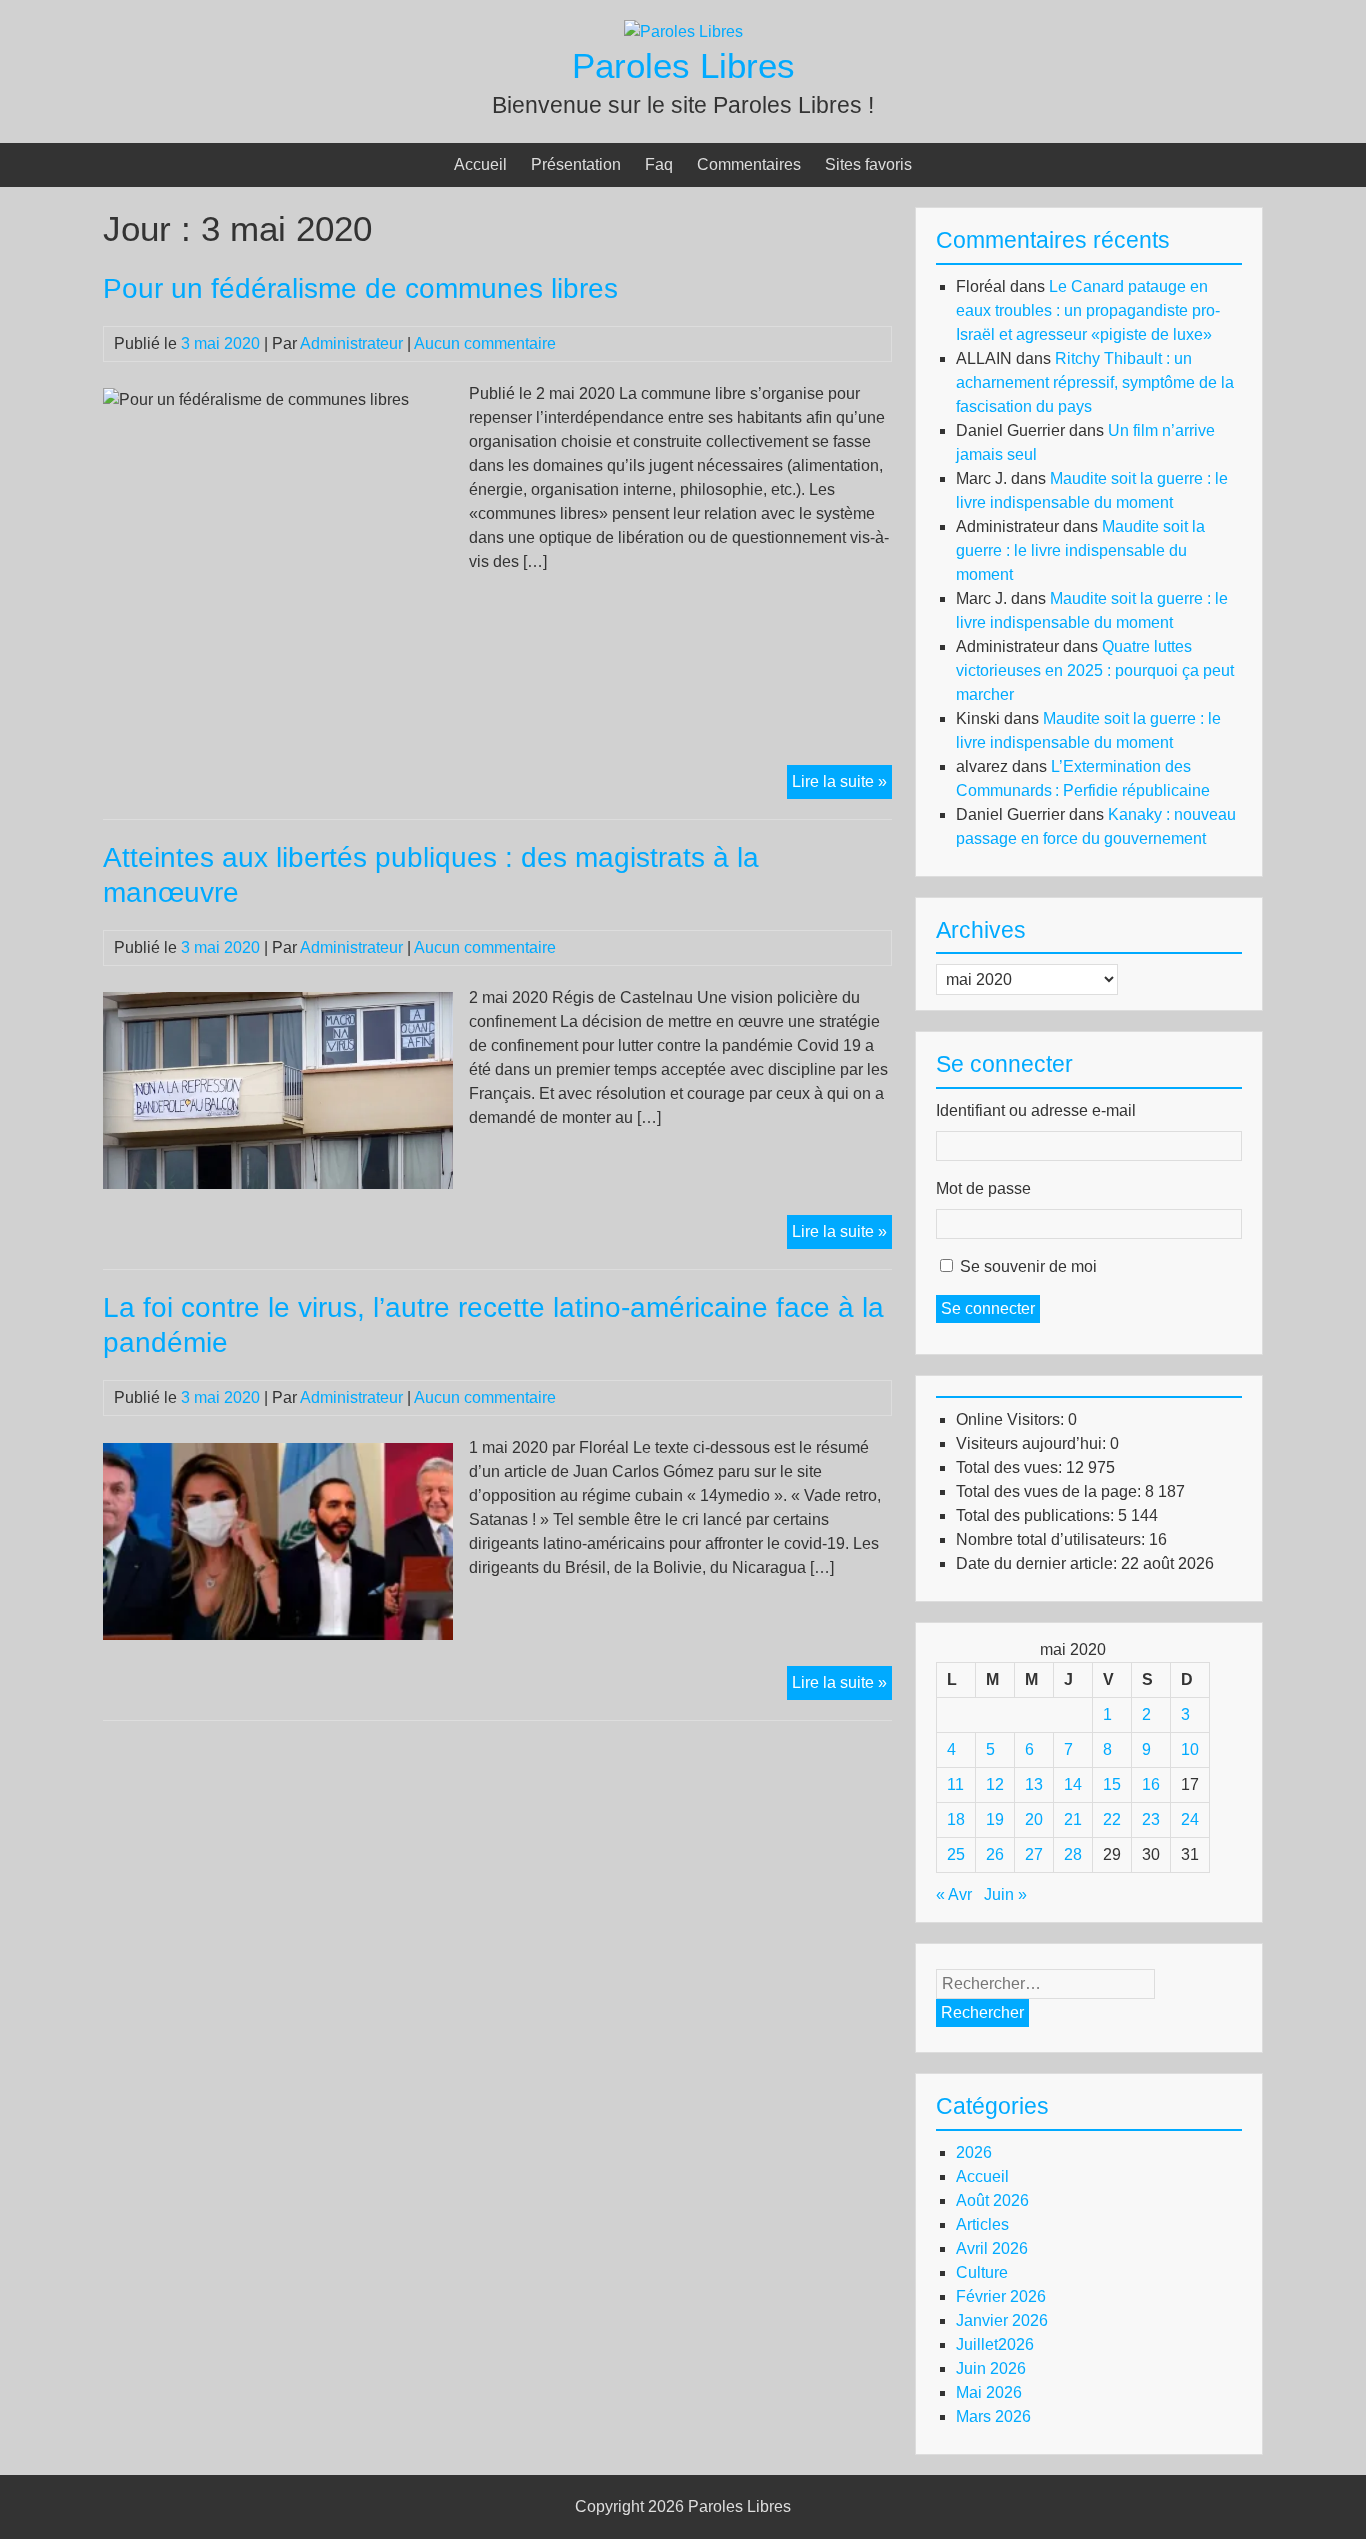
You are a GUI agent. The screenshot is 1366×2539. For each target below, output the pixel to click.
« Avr (954, 1894)
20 (1034, 1819)
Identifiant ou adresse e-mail (1036, 1110)
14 (1073, 1784)
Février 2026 (1001, 2296)
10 (1190, 1749)
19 (995, 1819)
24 (1190, 1819)
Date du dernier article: (1038, 1563)
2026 (974, 2152)
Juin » (1005, 1894)
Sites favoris (868, 164)
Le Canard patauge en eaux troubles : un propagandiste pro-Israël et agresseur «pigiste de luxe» (1088, 310)
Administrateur (351, 343)
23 (1151, 1819)
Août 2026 (992, 2200)
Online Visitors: (1012, 1419)
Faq (659, 164)
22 (1112, 1819)
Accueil (480, 164)
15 (1112, 1784)
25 (956, 1854)
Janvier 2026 (1002, 2320)
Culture (982, 2272)
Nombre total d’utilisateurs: (1052, 1539)
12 (995, 1784)
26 (995, 1854)
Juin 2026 (991, 2368)
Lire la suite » (842, 785)
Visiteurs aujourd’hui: (1033, 1443)
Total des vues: (1011, 1467)
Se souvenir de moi (1028, 1266)
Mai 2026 (989, 2392)
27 (1034, 1854)
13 (1034, 1784)
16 (1151, 1784)
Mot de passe (983, 1188)
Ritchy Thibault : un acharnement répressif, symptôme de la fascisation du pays (1095, 382)
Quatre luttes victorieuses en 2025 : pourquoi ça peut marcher (1095, 670)
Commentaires (749, 164)
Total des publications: (1037, 1515)
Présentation (576, 164)
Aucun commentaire (485, 343)
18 (956, 1819)
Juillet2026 (995, 2344)
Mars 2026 (993, 2416)
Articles (982, 2224)
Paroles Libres (683, 65)
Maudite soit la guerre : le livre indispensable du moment (1080, 550)
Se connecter (988, 1308)
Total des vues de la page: (1050, 1491)
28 (1073, 1854)
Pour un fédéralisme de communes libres (360, 288)
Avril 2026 (992, 2248)
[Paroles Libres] (683, 31)
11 (955, 1784)
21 (1073, 1819)
